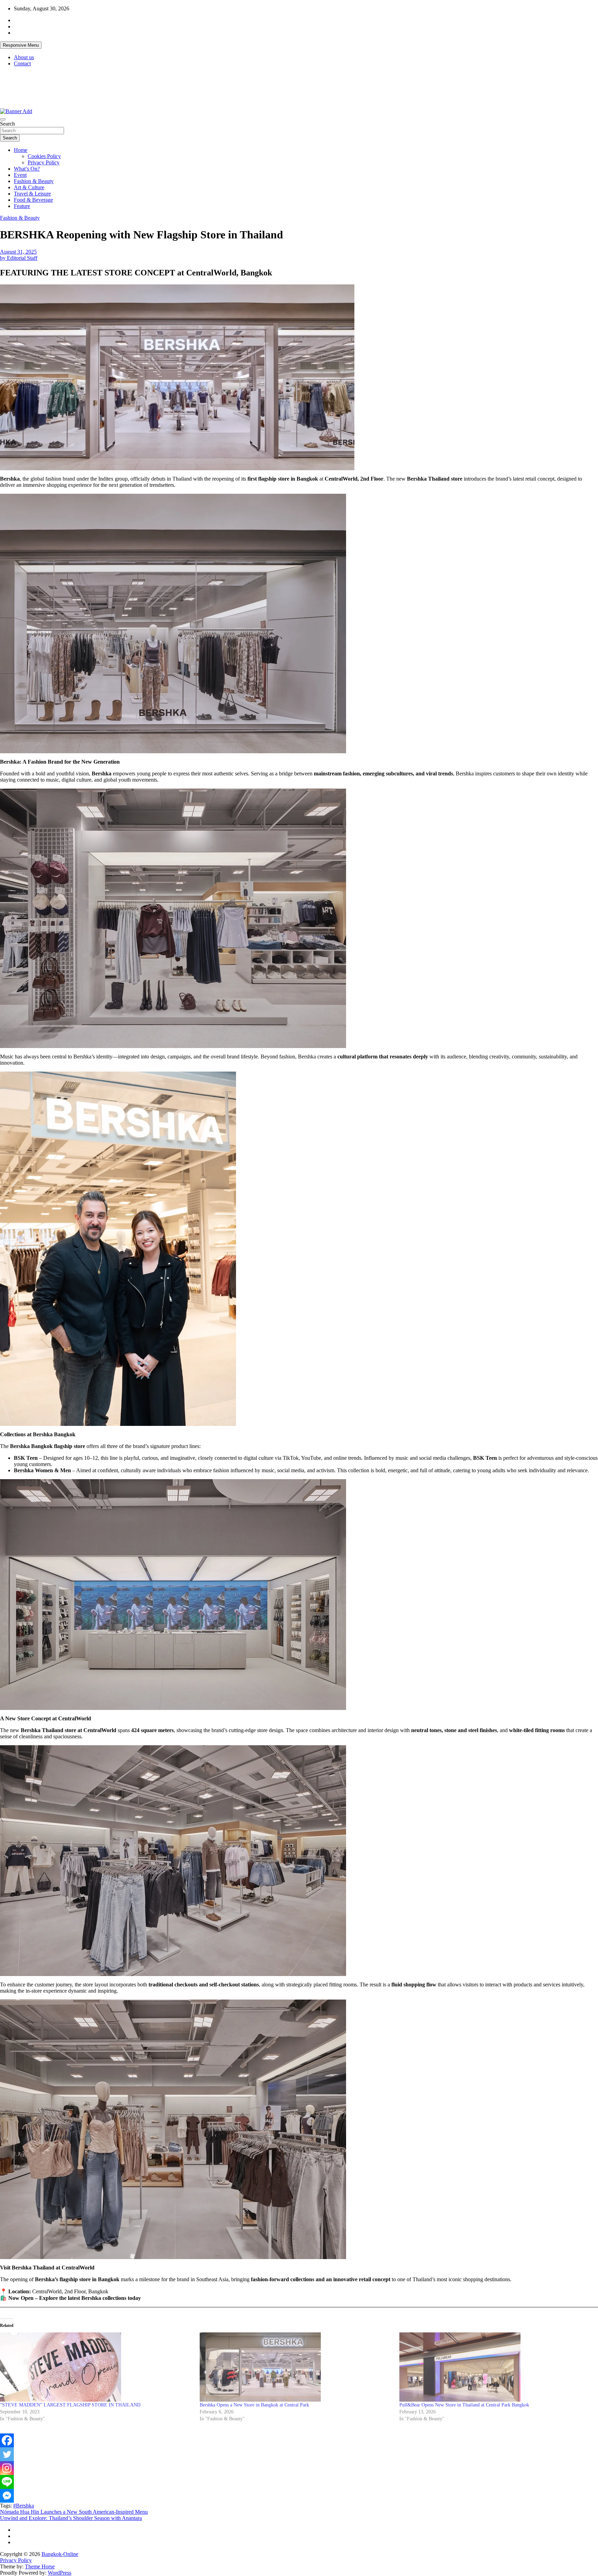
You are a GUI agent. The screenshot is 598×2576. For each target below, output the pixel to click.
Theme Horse (40, 2566)
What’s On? (27, 169)
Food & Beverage (33, 200)
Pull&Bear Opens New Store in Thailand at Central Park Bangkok (464, 2405)
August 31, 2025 (18, 252)
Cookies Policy (44, 156)
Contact (22, 63)
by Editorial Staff (19, 258)
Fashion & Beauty (34, 181)
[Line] (7, 2482)
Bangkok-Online (60, 2554)
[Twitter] (7, 2454)
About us (24, 57)
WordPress (60, 2573)
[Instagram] (7, 2468)
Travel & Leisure (32, 194)
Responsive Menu (21, 45)
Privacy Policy (44, 162)
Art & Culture (29, 187)
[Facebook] (7, 2440)
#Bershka (24, 2506)
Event (20, 175)
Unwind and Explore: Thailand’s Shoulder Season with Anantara (71, 2518)
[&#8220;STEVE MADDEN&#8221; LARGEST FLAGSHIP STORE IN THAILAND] (96, 2367)
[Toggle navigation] (3, 119)
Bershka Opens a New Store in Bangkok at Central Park (254, 2405)
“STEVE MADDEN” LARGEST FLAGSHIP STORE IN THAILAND (70, 2405)
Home (21, 150)
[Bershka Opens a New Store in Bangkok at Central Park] (296, 2367)
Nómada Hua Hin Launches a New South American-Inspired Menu (74, 2512)
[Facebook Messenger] (7, 2496)
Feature (22, 206)
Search (7, 124)
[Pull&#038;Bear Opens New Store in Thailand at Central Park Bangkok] (496, 2367)
